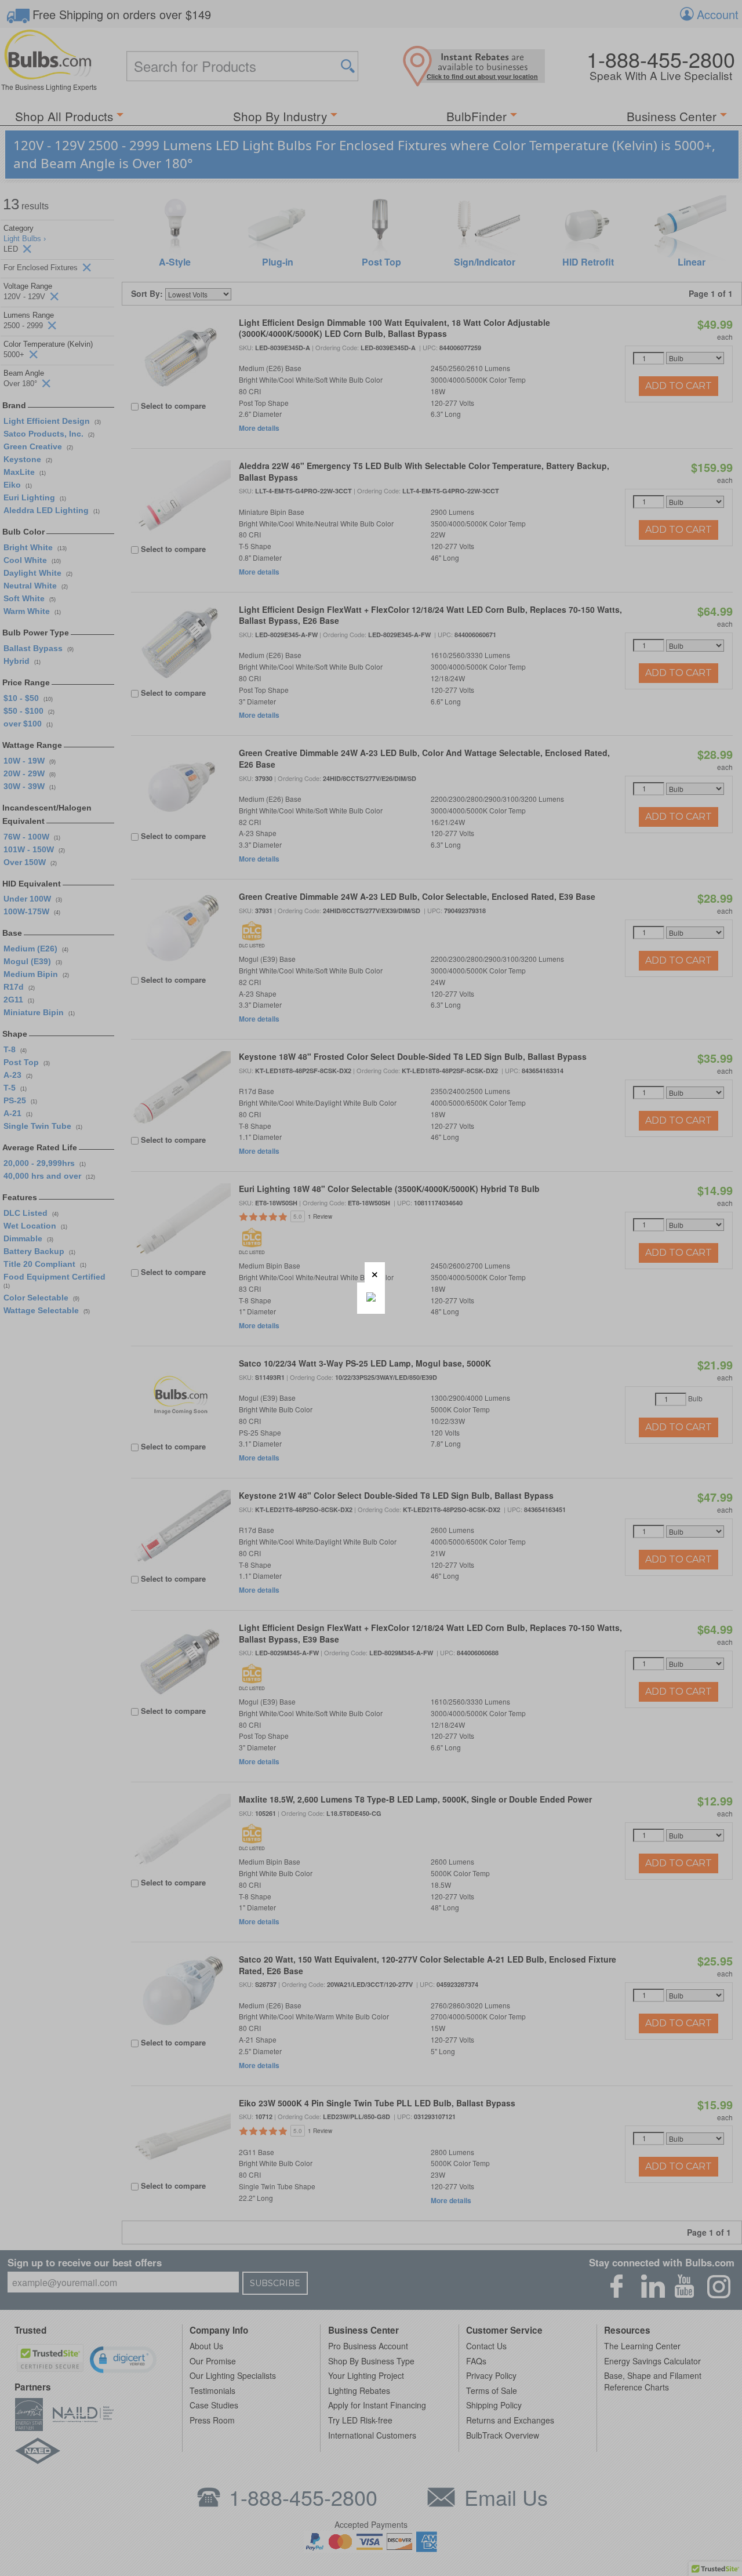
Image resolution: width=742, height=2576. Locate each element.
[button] (375, 1272)
